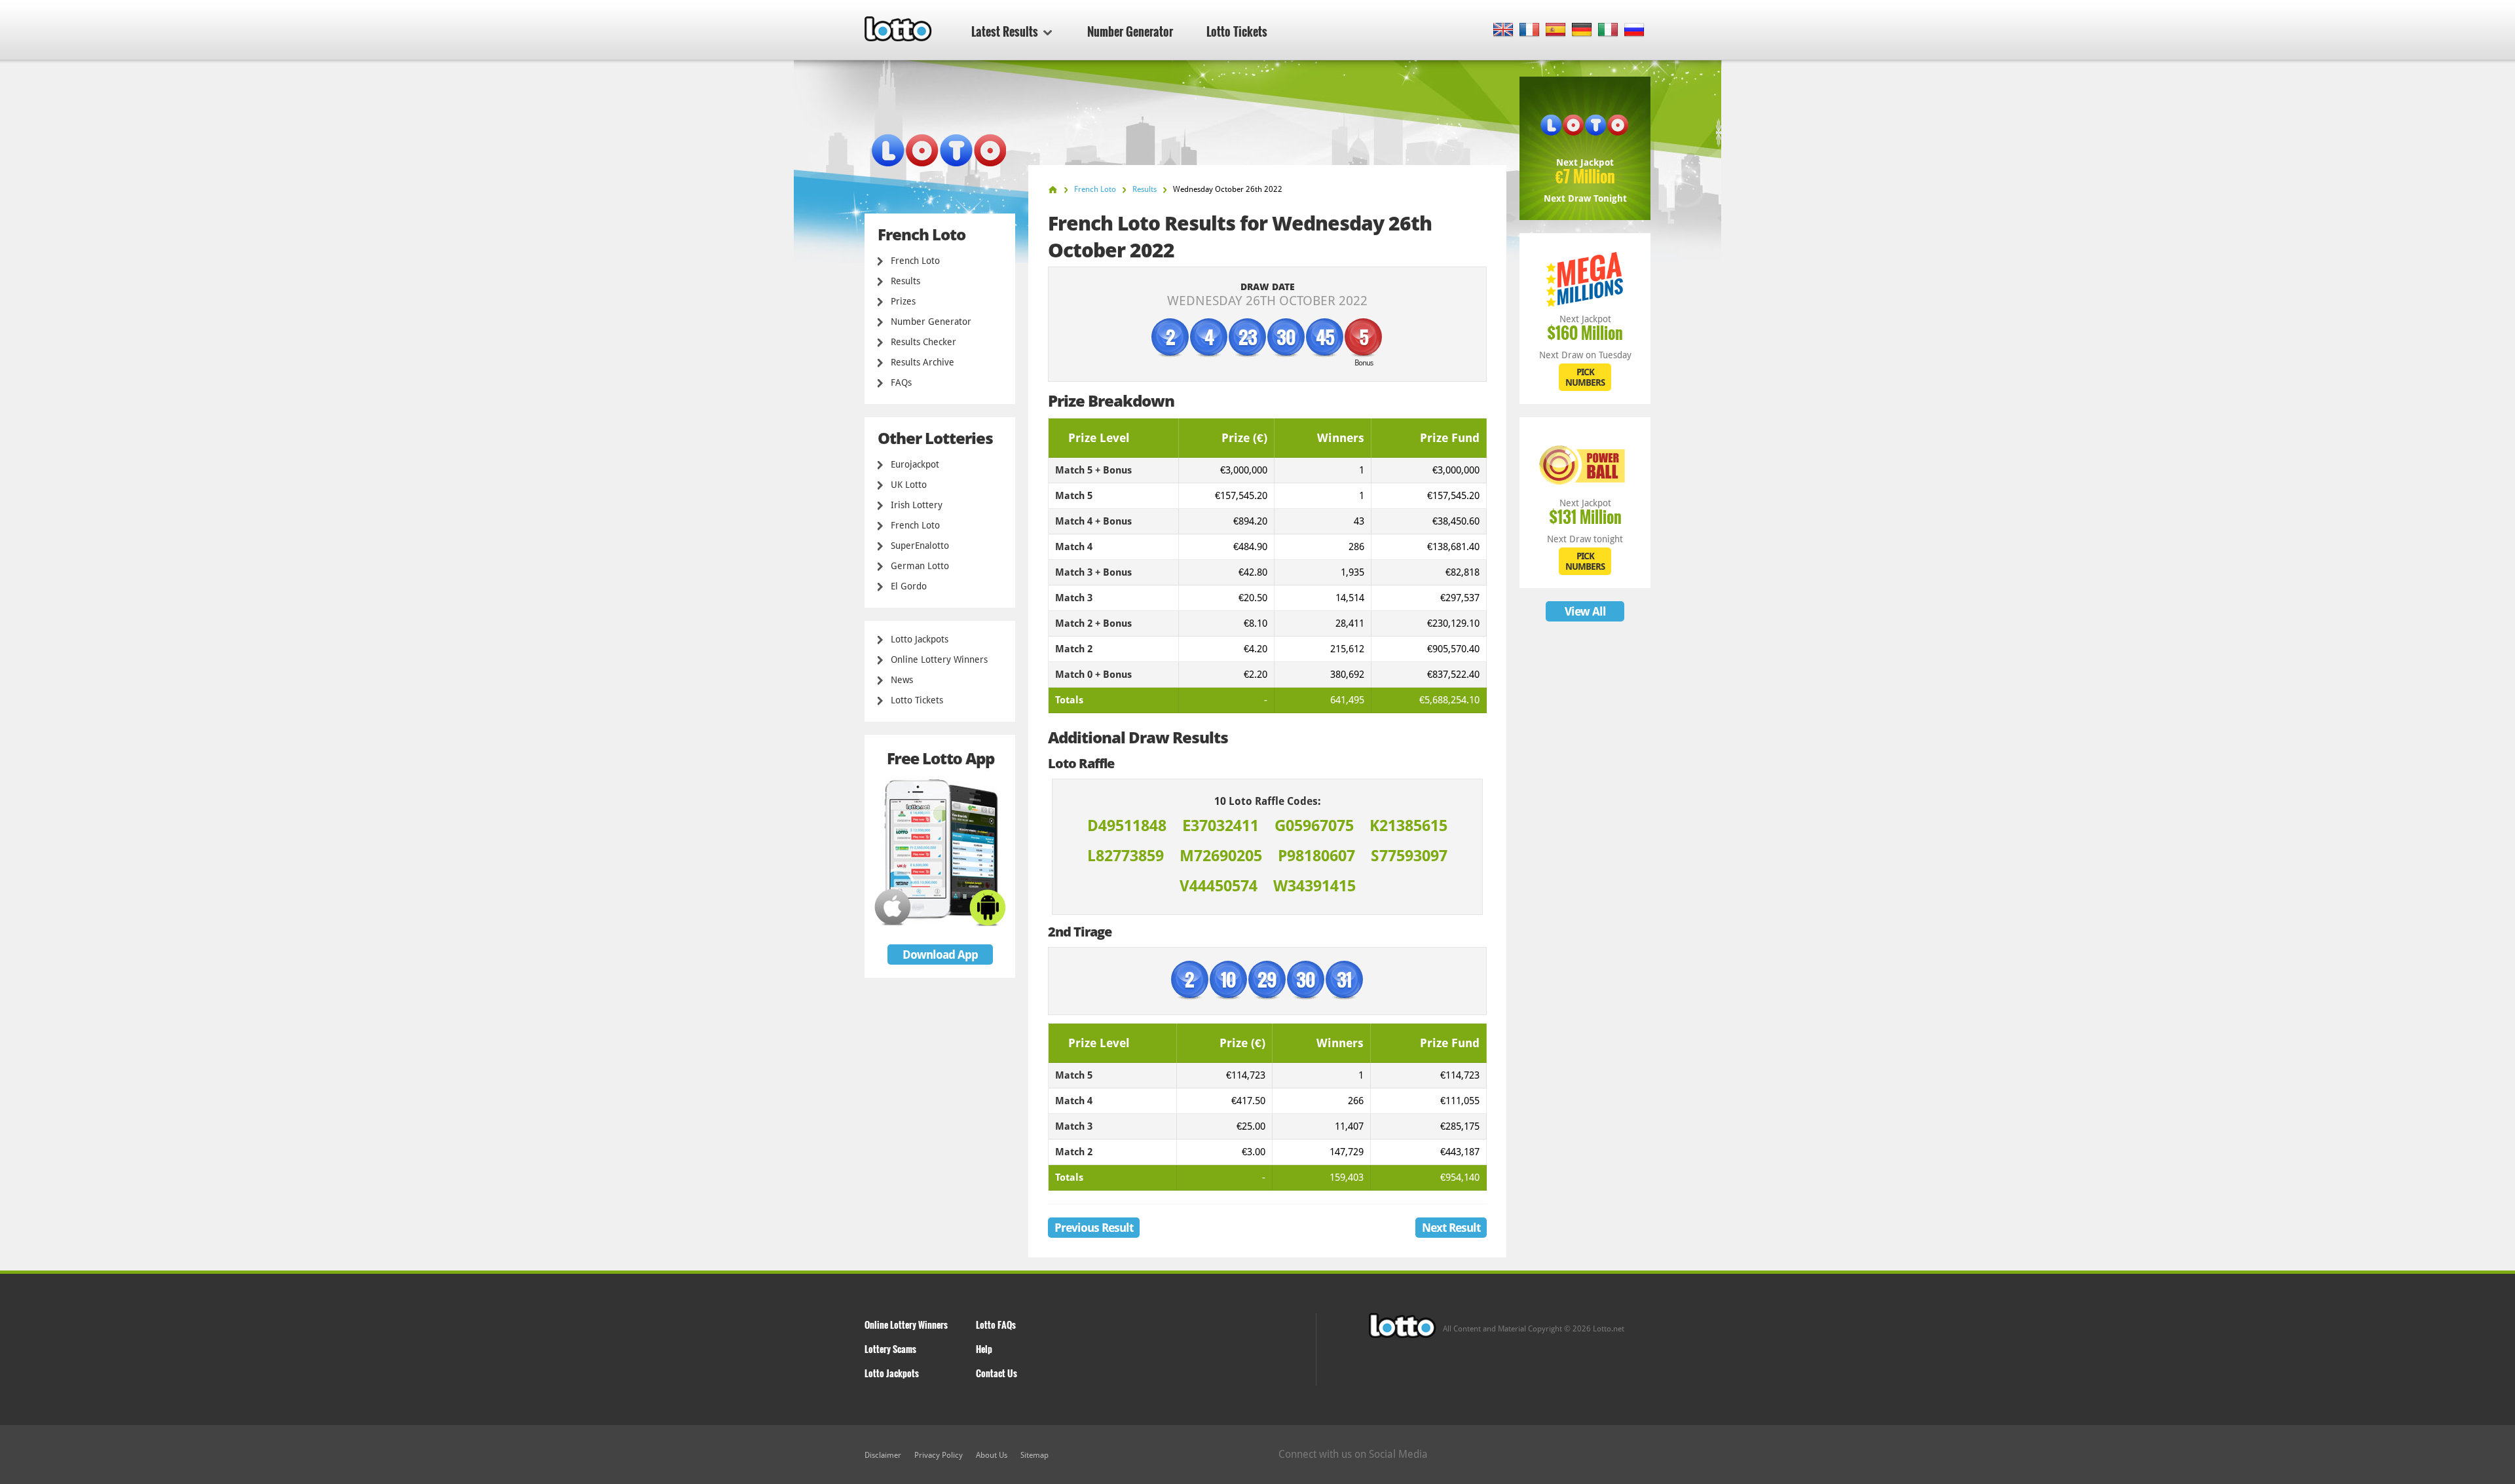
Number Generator (1130, 31)
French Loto (915, 261)
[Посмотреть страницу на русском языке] (1634, 30)
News (902, 680)
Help (984, 1349)
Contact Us (997, 1373)
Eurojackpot (915, 464)
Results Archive (922, 362)
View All (1585, 611)
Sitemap (1034, 1455)
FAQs (901, 382)
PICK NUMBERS (1585, 377)
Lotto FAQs (996, 1325)
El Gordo (909, 586)
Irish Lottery (917, 505)
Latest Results (1005, 31)
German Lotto (920, 566)
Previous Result (1094, 1228)
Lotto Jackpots (920, 639)
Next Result (1451, 1228)
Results (905, 281)
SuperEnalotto (920, 546)
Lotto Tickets (1237, 31)
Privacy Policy (939, 1455)
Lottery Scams (890, 1349)
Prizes (903, 301)
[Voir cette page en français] (1530, 30)
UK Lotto (909, 485)
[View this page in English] (1503, 30)
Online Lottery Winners (939, 659)
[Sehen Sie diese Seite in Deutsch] (1582, 30)
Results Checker (923, 342)
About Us (992, 1455)
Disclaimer (883, 1455)
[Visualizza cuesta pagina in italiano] (1608, 30)
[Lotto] (1053, 190)
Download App (940, 955)
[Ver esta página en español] (1556, 30)
